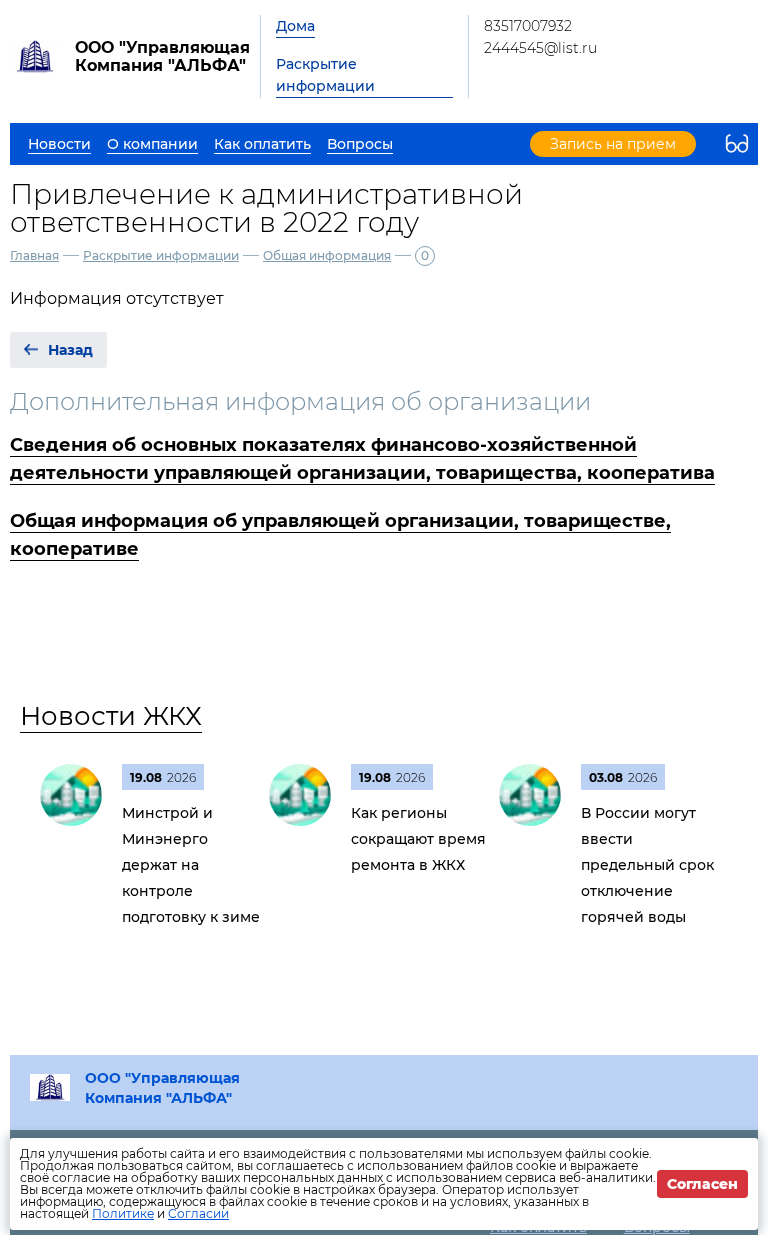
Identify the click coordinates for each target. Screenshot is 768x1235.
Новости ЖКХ (111, 716)
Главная (34, 255)
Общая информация (327, 255)
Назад (70, 350)
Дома (295, 26)
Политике (123, 1213)
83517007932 (528, 26)
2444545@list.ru (540, 48)
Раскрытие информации (325, 75)
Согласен (702, 1184)
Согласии (198, 1213)
